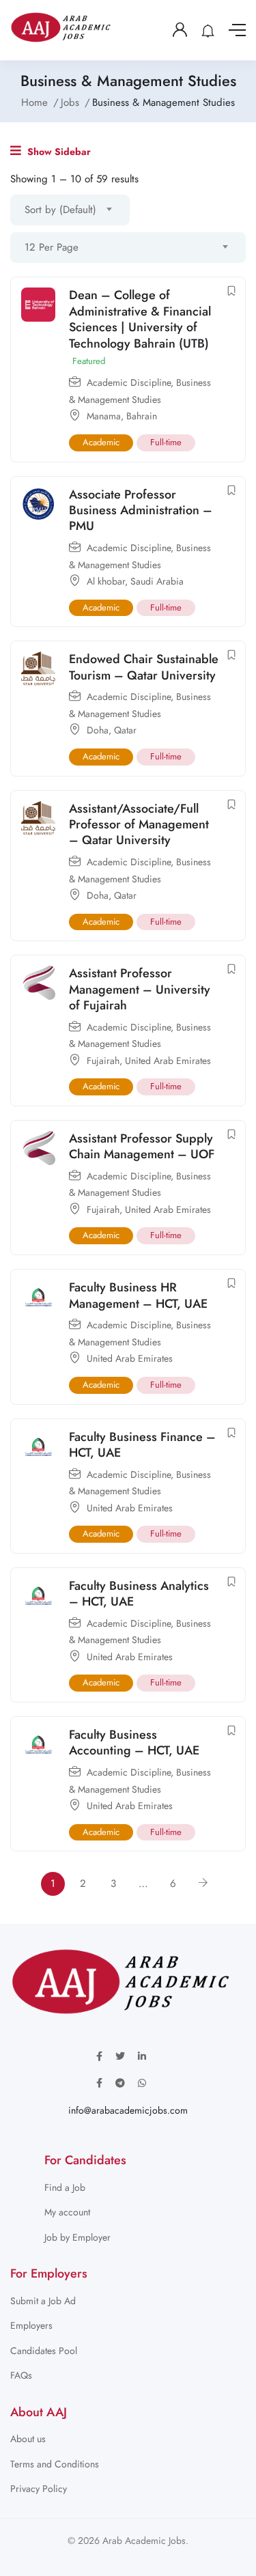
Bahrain (142, 416)
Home (34, 102)
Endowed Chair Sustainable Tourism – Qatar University (144, 667)
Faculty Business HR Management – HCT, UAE (138, 1295)
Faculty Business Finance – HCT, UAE (142, 1445)
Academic (101, 442)
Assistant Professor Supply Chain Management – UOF (142, 1146)
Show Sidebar (58, 152)
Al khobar (106, 581)
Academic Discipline (129, 382)
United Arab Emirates (168, 1061)
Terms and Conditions (55, 2464)
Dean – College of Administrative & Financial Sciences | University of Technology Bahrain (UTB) (140, 319)
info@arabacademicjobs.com (128, 2110)
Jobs (70, 102)
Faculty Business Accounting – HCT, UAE (134, 1742)
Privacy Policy (39, 2489)
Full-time (166, 442)
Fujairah (103, 1061)
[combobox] (70, 210)
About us (28, 2439)
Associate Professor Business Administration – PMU (141, 510)
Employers (31, 2325)
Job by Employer (77, 2237)
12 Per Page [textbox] (52, 247)
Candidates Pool (44, 2351)
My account (67, 2212)
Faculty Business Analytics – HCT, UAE (139, 1594)
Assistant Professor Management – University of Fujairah (140, 989)
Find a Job (65, 2187)
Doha (98, 730)
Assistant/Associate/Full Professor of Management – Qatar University (139, 825)
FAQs (21, 2375)
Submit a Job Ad (43, 2301)
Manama (104, 416)
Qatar (125, 730)
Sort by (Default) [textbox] (60, 210)
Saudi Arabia (157, 581)
